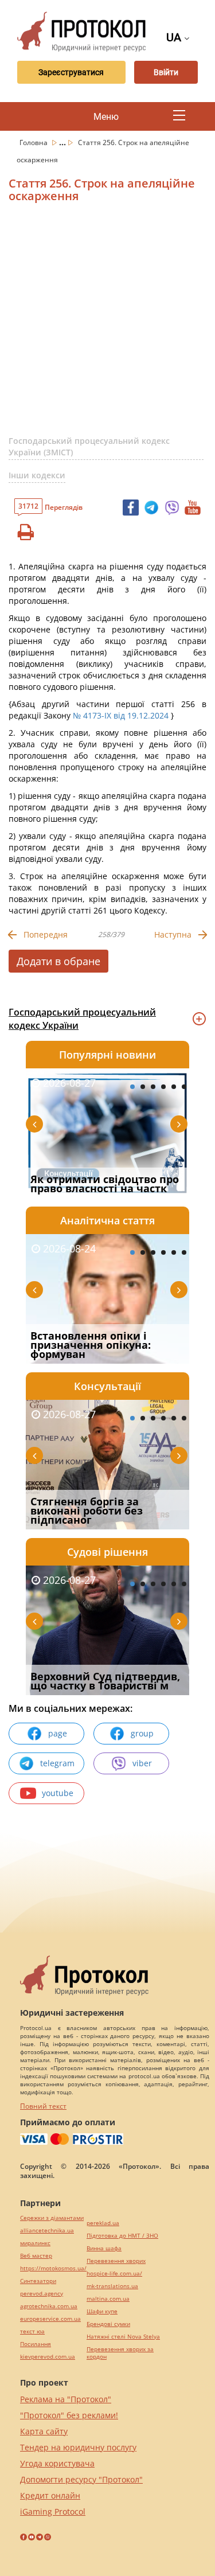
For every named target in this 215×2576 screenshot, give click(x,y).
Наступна (173, 934)
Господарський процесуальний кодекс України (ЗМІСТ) (89, 446)
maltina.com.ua (108, 2299)
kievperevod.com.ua (48, 2357)
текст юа (32, 2331)
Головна (34, 143)
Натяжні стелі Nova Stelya (123, 2337)
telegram (57, 1763)
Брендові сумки (108, 2324)
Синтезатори (38, 2281)
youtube (58, 1793)
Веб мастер (36, 2256)
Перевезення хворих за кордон (120, 2353)
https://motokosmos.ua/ (53, 2268)
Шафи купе (102, 2311)
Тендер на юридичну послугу (78, 2447)
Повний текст (43, 2106)
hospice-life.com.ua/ (114, 2273)
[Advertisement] (107, 324)
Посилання (36, 2344)
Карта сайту (44, 2431)
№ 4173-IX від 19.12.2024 (121, 715)
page (58, 1733)
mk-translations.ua (112, 2286)
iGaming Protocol (53, 2511)
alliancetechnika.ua (47, 2230)
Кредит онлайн (50, 2495)
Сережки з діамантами (52, 2218)
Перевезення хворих (116, 2261)
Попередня (46, 934)
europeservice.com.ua (50, 2319)
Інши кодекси (37, 475)
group (142, 1733)
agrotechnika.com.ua (49, 2306)
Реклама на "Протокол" (66, 2399)
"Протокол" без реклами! (69, 2415)
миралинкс (35, 2243)
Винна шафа (104, 2248)
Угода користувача (57, 2463)
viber (142, 1763)
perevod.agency (42, 2294)
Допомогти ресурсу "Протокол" (81, 2479)
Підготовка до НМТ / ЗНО (122, 2236)
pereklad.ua (103, 2223)
